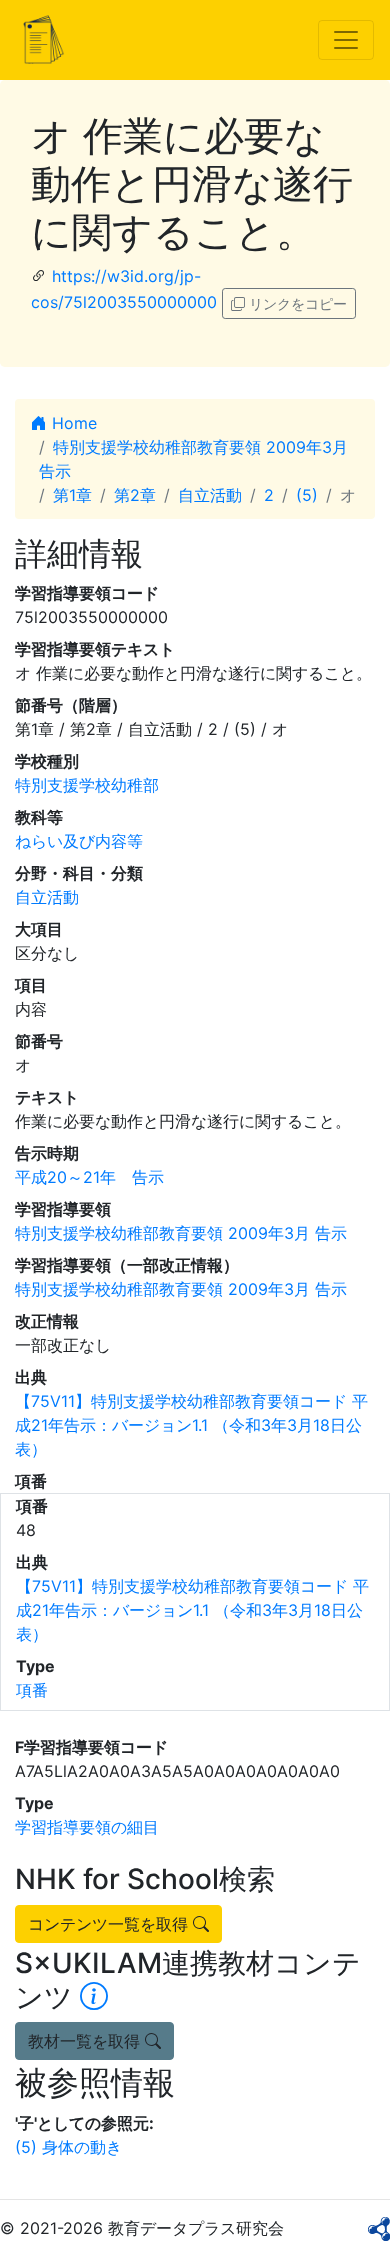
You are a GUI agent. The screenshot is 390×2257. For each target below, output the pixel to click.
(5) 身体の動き (68, 2147)
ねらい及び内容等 (79, 841)
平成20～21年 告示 (89, 1177)
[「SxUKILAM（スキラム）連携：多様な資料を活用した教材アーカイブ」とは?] (94, 1997)
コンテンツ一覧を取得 (110, 1924)
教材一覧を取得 (86, 2041)
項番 (32, 1690)
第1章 (72, 495)
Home (72, 423)
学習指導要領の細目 (87, 1827)
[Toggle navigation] (346, 40)
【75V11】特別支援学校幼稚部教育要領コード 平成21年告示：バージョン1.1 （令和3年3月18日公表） (191, 1425)
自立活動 (210, 495)
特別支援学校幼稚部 (87, 785)
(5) (307, 495)
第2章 (135, 495)
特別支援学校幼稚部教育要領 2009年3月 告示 (181, 1233)
